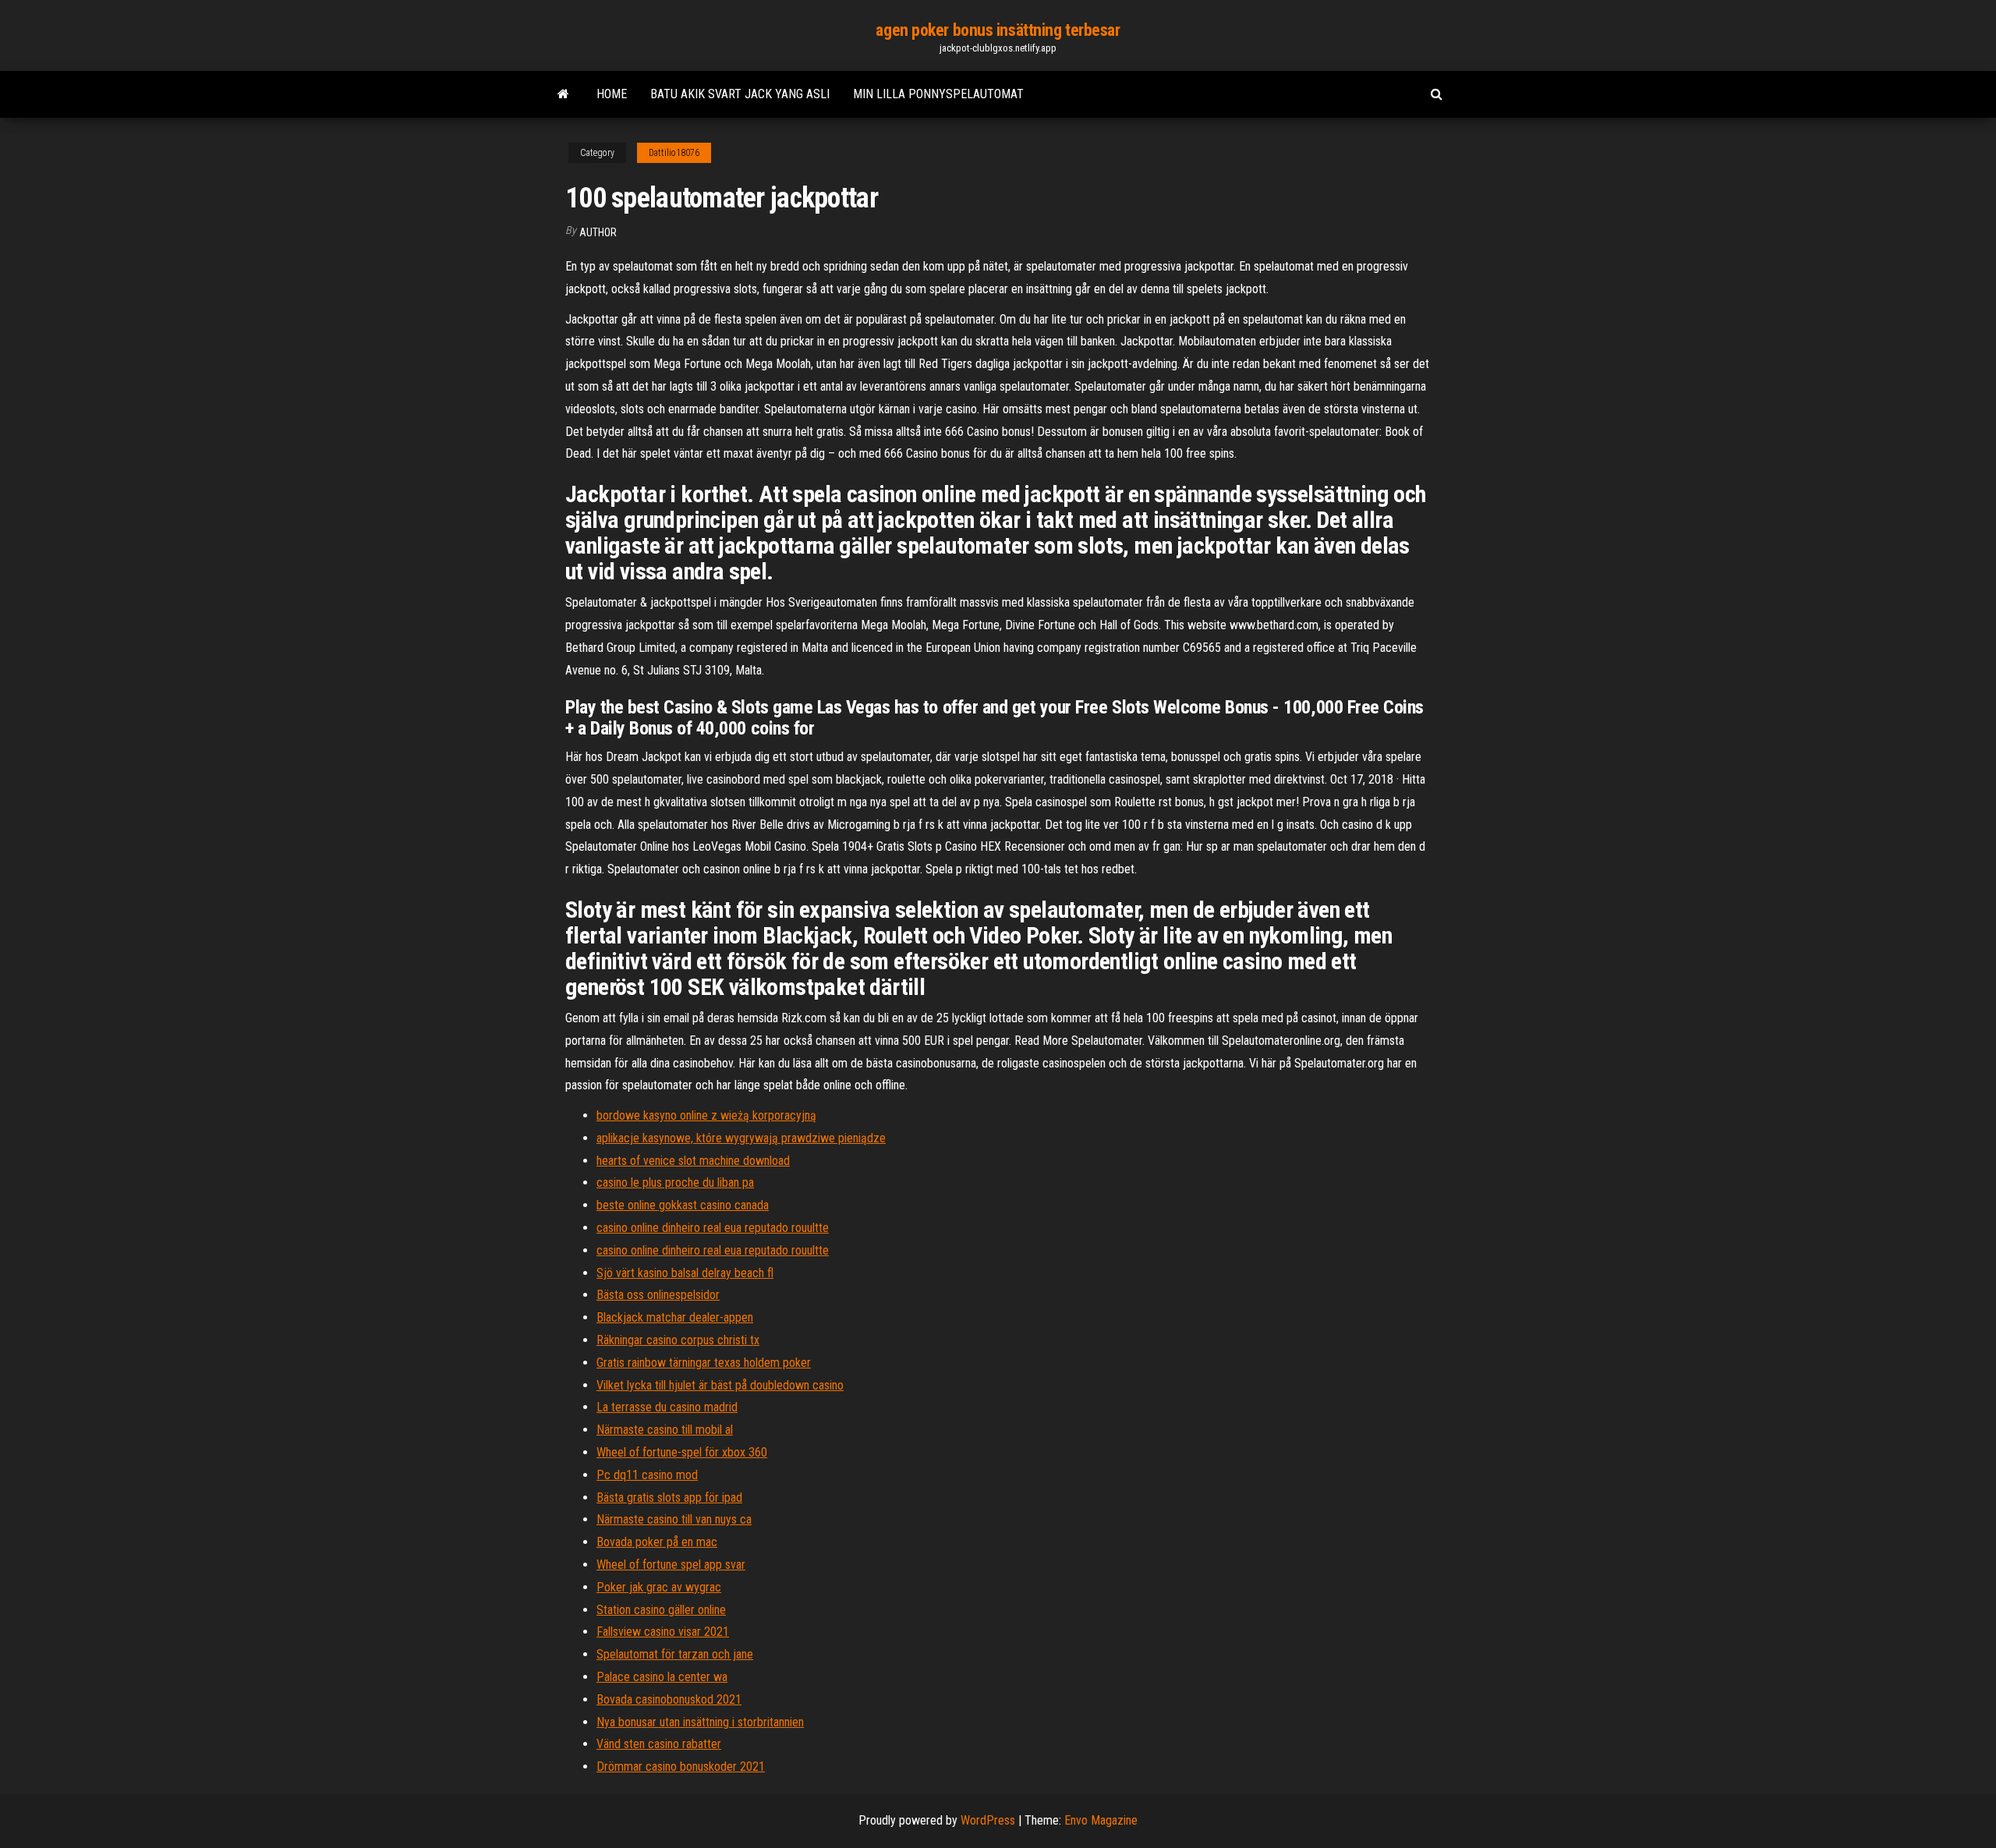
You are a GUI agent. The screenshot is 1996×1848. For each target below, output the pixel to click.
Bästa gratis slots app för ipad (669, 1498)
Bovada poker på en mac (657, 1542)
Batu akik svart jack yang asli (740, 94)
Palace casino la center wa (662, 1677)
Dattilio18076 (674, 153)
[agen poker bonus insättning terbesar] (563, 94)
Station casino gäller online (661, 1610)
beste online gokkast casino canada (683, 1205)
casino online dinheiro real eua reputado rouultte (713, 1228)
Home (612, 94)
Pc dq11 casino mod (647, 1475)
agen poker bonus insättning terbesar (998, 30)
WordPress (988, 1820)
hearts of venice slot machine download (693, 1161)
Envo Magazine (1101, 1820)
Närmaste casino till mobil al (665, 1430)
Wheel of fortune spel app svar (671, 1565)
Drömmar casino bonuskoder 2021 (681, 1767)
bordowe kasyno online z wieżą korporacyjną (706, 1115)
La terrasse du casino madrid (667, 1407)
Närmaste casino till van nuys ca (674, 1519)
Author (598, 232)
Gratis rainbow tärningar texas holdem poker (704, 1363)
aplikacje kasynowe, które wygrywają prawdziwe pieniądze (741, 1138)
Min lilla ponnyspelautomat (938, 94)
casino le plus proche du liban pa (675, 1182)
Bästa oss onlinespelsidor (658, 1295)
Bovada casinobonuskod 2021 (669, 1699)
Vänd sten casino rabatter (659, 1744)
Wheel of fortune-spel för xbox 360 (682, 1452)
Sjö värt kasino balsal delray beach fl (685, 1273)
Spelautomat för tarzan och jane (675, 1654)
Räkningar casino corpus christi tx (678, 1340)
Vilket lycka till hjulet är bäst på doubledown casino (720, 1385)
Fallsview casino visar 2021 (663, 1632)
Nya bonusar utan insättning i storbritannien (700, 1722)
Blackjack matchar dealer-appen (675, 1317)
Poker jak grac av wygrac (659, 1587)
